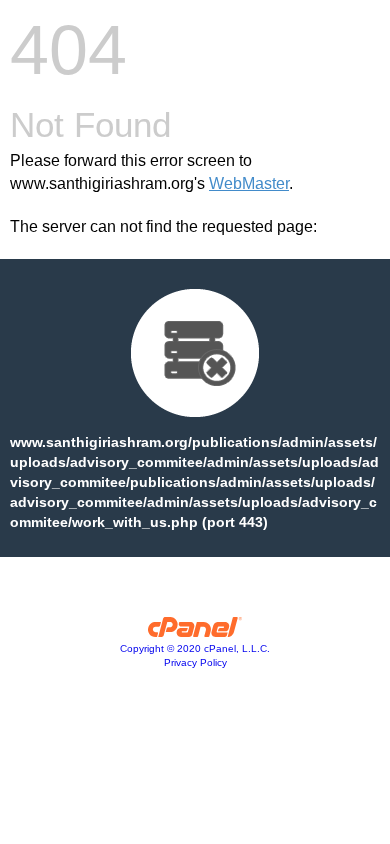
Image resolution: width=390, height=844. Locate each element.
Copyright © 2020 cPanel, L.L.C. (195, 648)
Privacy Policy (195, 662)
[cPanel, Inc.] (195, 632)
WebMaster (249, 183)
